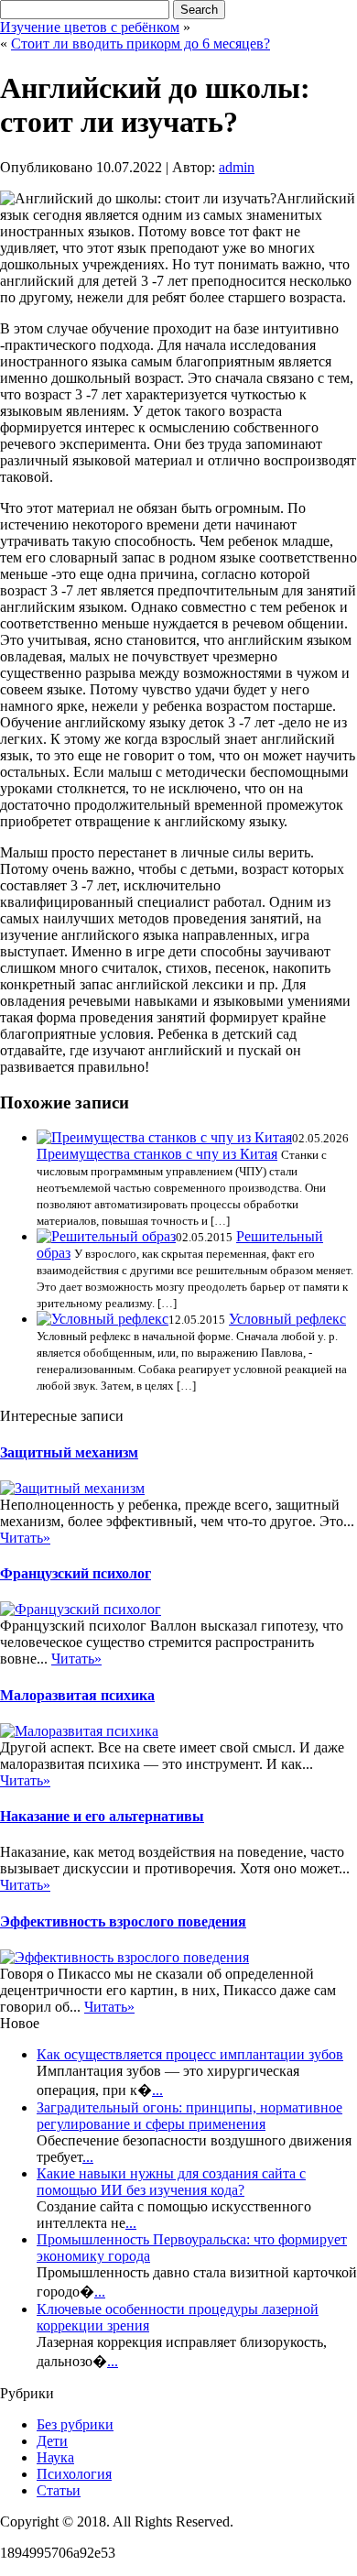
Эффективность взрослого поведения (123, 1921)
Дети (52, 2441)
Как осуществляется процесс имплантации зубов (190, 2054)
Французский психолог (76, 1573)
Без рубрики (75, 2424)
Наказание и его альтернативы (102, 1816)
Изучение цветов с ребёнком (90, 27)
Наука (55, 2457)
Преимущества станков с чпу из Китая (157, 1154)
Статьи (59, 2490)
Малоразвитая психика (77, 1695)
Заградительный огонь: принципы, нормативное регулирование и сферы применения (189, 2116)
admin (237, 167)
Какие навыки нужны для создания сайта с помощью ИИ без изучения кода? (171, 2182)
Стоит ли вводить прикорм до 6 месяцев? (141, 44)
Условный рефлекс (287, 1319)
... (157, 2090)
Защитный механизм (69, 1452)
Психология (74, 2474)
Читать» (25, 1538)
